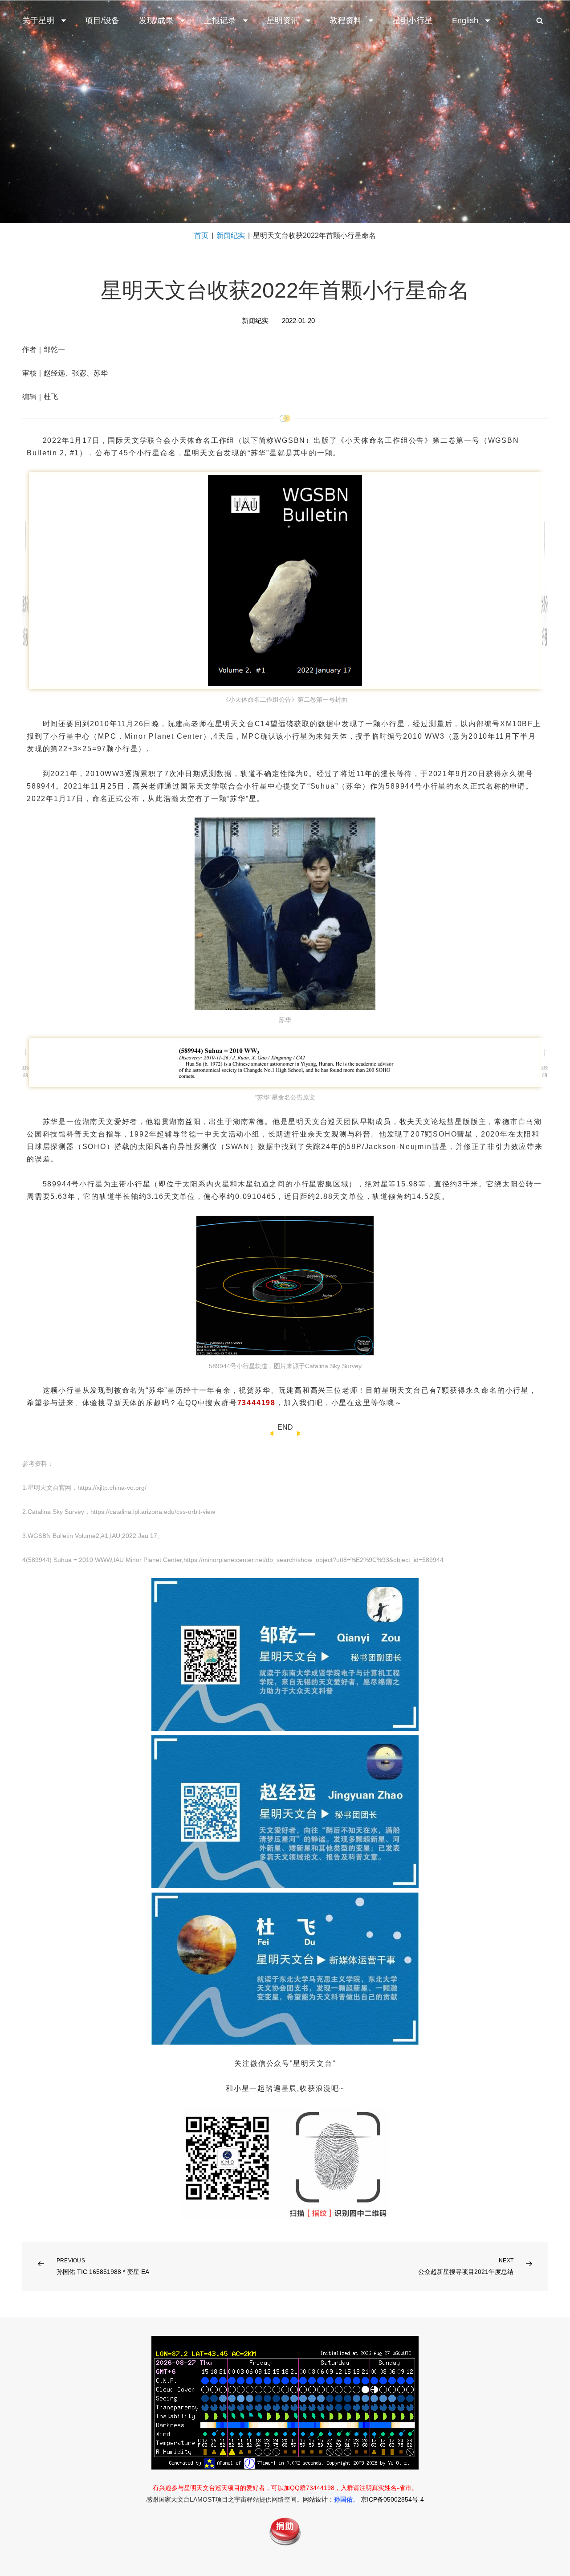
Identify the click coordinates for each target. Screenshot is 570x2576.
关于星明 (38, 20)
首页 (201, 235)
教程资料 (346, 20)
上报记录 (220, 20)
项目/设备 (102, 20)
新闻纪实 (231, 235)
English (465, 20)
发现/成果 (156, 20)
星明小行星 (412, 20)
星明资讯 (283, 20)
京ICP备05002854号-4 (392, 2499)
